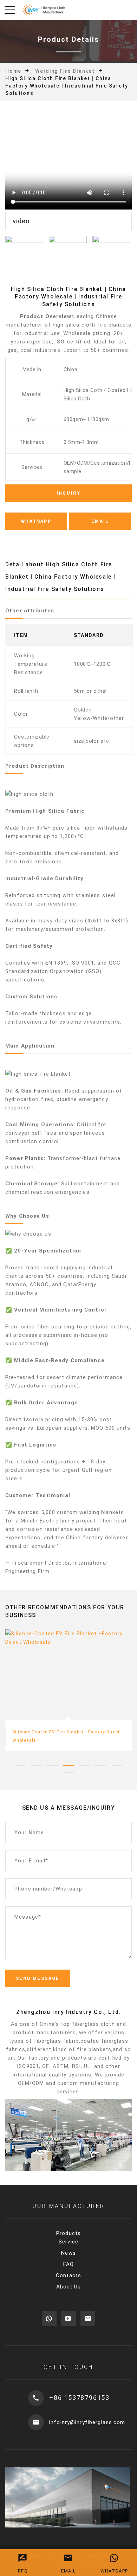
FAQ (68, 2264)
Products (68, 2233)
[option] (68, 172)
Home (13, 71)
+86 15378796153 (79, 2398)
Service (68, 2242)
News (68, 2253)
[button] (20, 1765)
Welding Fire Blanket (65, 71)
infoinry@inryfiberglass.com (87, 2422)
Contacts (68, 2275)
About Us (69, 2287)
